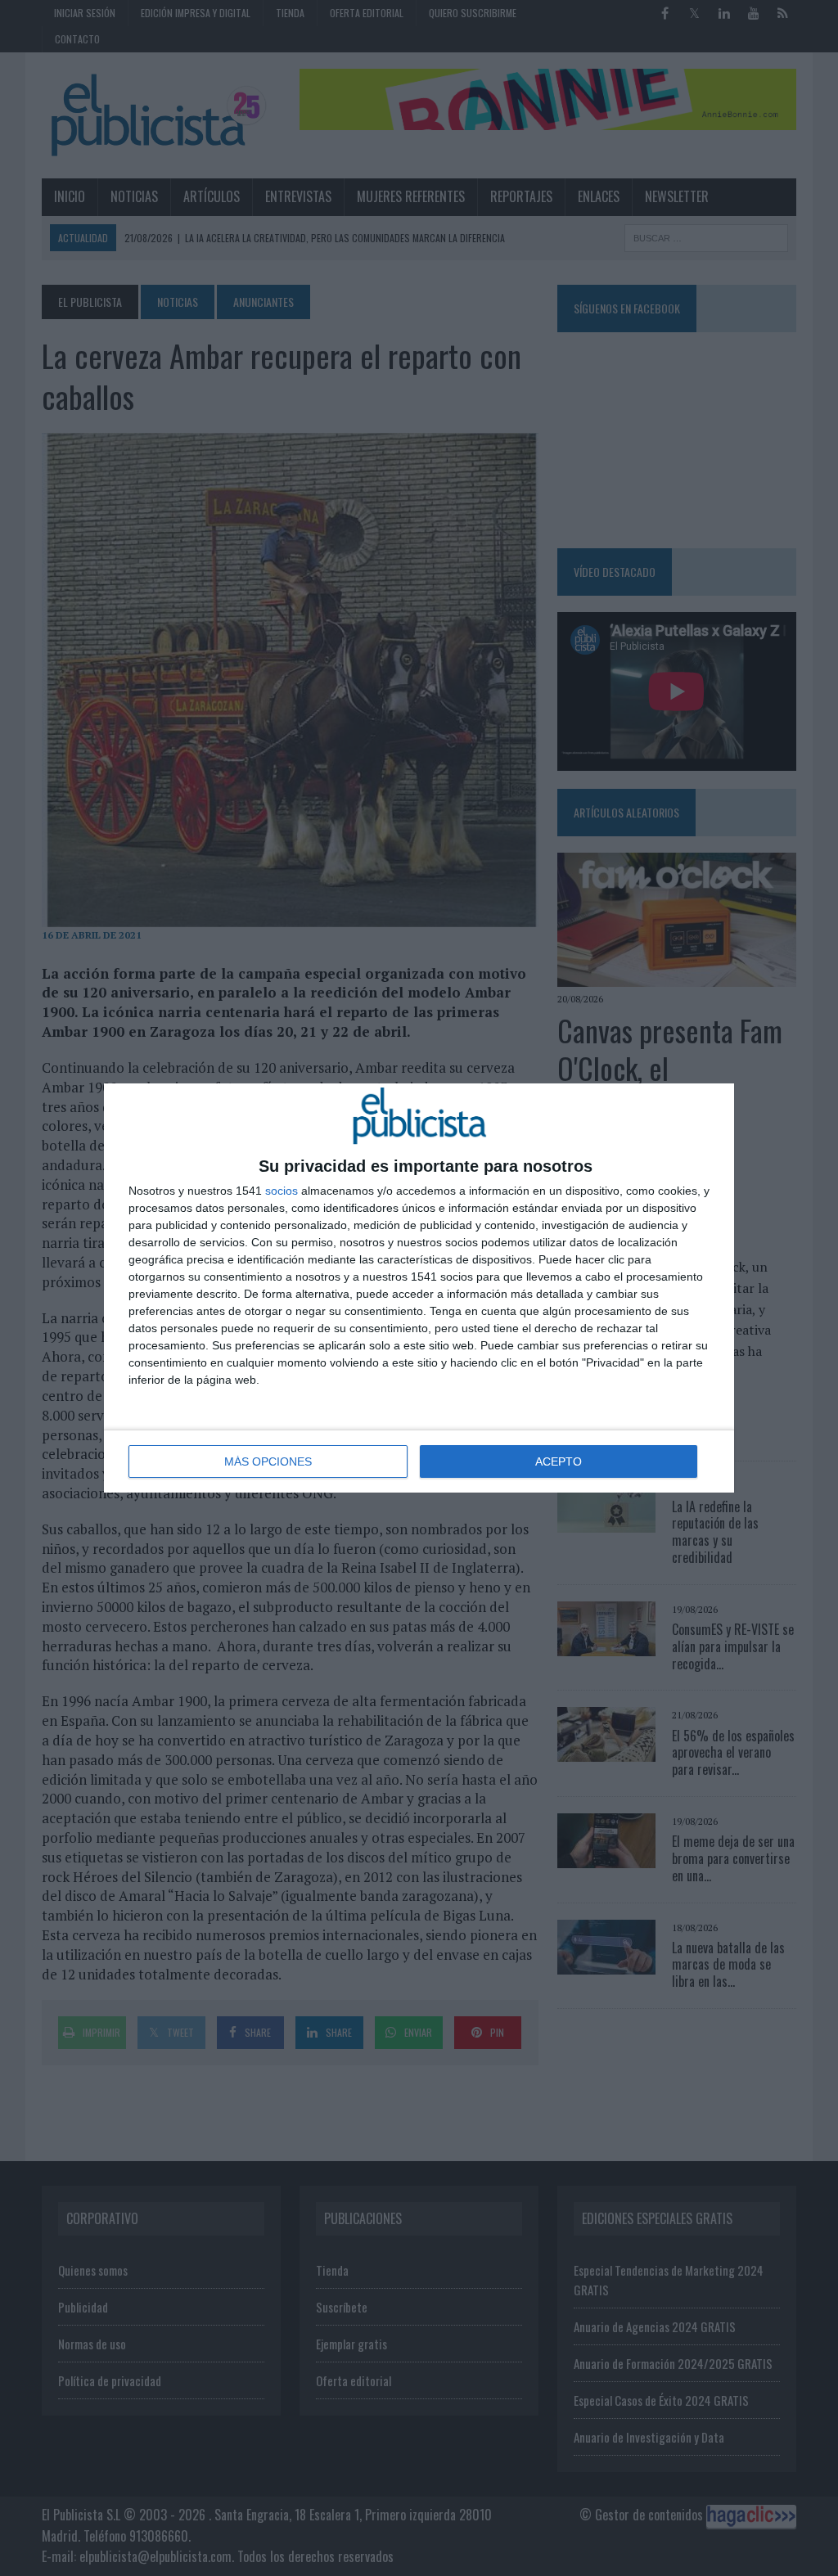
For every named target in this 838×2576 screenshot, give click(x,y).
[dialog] (419, 1288)
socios (282, 1191)
